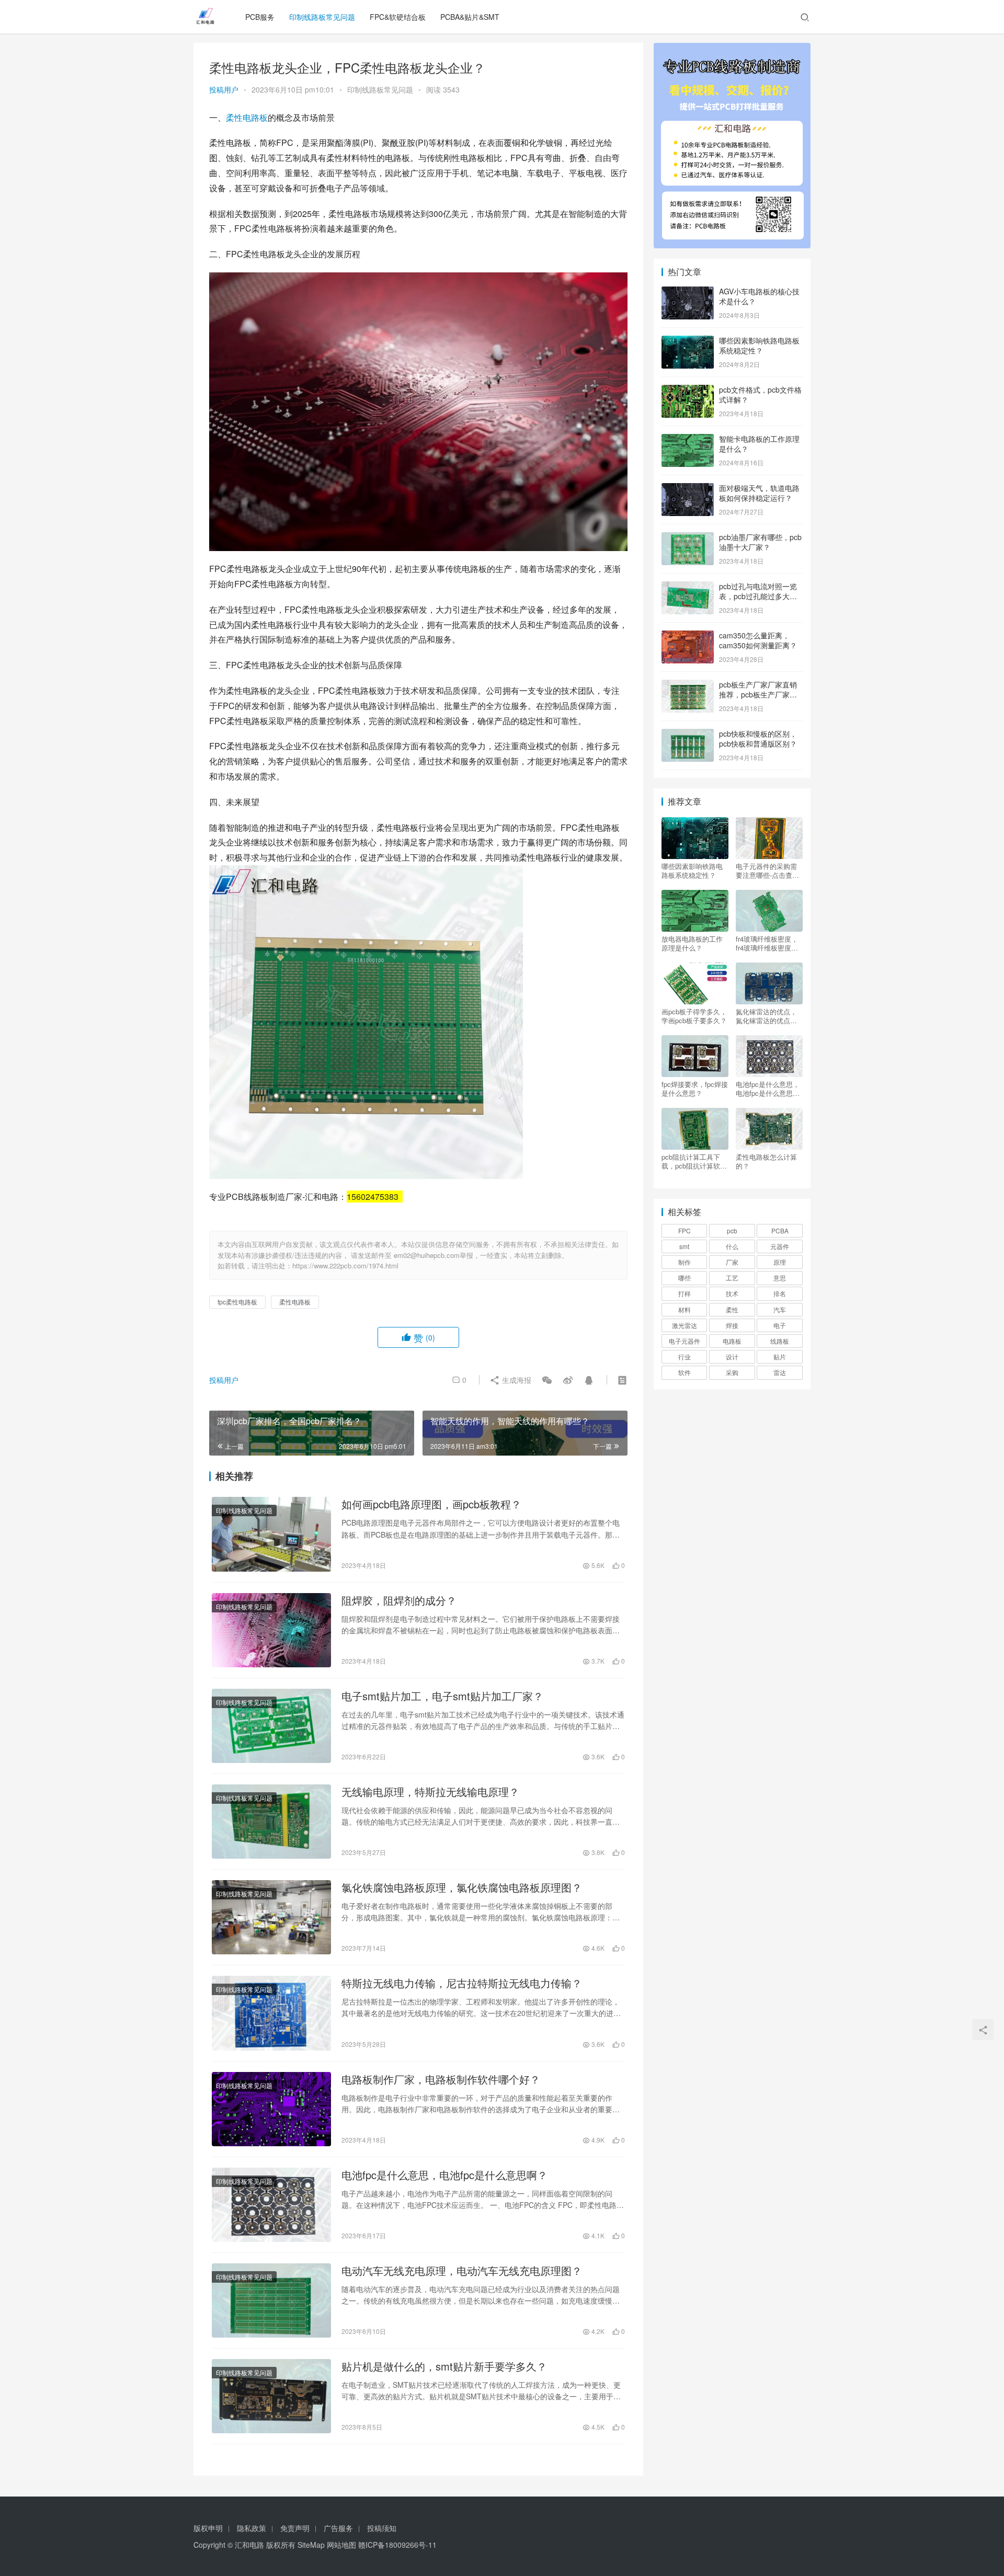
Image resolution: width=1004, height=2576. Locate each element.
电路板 (732, 1341)
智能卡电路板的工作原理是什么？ (759, 444)
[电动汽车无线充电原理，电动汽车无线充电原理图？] (271, 2300)
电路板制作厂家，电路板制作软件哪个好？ (441, 2079)
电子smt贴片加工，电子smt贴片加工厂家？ (442, 1696)
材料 (684, 1309)
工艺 (732, 1278)
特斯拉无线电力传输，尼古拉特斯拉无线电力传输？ (462, 1983)
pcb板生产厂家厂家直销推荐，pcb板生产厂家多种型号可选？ (758, 695)
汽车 (780, 1309)
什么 (732, 1246)
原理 (780, 1262)
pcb (732, 1230)
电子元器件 (684, 1341)
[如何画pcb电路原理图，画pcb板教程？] (271, 1534)
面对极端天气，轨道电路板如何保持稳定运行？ (759, 493)
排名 (780, 1293)
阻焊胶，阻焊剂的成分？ (399, 1600)
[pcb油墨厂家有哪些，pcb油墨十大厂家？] (688, 538)
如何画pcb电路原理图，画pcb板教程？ (431, 1504)
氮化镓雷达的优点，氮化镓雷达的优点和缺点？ (766, 1016)
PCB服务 (260, 17)
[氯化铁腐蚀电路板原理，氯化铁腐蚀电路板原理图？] (271, 1917)
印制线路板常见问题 (322, 17)
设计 (732, 1356)
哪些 (684, 1278)
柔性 (732, 1309)
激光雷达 (684, 1325)
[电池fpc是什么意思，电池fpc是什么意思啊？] (271, 2205)
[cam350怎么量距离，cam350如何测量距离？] (688, 636)
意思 (780, 1278)
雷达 (780, 1372)
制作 (684, 1262)
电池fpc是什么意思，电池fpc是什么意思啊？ (444, 2175)
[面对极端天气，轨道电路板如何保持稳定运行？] (688, 489)
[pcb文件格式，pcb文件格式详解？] (688, 391)
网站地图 (341, 2545)
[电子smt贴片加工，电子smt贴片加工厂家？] (271, 1726)
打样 (684, 1293)
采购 (732, 1372)
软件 (684, 1372)
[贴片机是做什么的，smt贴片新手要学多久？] (271, 2396)
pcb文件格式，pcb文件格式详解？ (760, 395)
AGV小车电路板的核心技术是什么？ (759, 296)
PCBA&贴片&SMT (470, 17)
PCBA (780, 1230)
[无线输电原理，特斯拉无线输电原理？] (271, 1822)
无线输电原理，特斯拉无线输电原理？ (430, 1792)
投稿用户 (224, 89)
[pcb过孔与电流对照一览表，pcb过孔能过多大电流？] (688, 587)
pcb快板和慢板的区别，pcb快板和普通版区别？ (758, 739)
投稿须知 (382, 2528)
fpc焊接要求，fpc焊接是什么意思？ (695, 1089)
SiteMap (311, 2545)
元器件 (780, 1246)
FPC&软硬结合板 (398, 17)
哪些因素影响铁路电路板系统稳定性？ (759, 346)
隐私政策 (252, 2528)
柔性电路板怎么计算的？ (766, 1161)
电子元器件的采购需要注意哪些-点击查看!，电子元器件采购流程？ (767, 871)
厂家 (732, 1262)
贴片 (780, 1356)
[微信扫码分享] (547, 1380)
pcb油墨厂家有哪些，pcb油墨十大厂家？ (760, 542)
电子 (780, 1325)
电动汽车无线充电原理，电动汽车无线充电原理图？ (462, 2271)
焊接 (732, 1325)
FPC (684, 1230)
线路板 (780, 1341)
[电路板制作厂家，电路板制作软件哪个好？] (271, 2109)
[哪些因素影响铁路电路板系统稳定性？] (688, 341)
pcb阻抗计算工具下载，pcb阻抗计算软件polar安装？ (694, 1161)
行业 (684, 1356)
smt (684, 1246)
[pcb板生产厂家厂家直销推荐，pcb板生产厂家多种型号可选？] (688, 685)
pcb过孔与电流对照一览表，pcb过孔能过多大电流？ (758, 596)
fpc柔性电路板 (237, 1302)
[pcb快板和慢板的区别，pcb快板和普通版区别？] (688, 735)
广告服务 (338, 2528)
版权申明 (208, 2528)
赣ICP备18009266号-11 (397, 2545)
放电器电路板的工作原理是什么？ (692, 943)
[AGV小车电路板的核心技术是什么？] (688, 292)
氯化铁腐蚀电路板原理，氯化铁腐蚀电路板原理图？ (462, 1887)
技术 (732, 1293)
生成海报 (516, 1380)
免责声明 (295, 2528)
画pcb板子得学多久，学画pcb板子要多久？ (694, 1016)
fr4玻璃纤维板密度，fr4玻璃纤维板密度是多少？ (767, 943)
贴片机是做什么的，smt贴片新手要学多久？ (444, 2366)
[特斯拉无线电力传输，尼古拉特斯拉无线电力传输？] (271, 2013)
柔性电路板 (247, 117)
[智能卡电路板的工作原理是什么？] (688, 440)
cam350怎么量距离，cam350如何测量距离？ (758, 640)
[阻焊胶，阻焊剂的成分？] (271, 1630)
